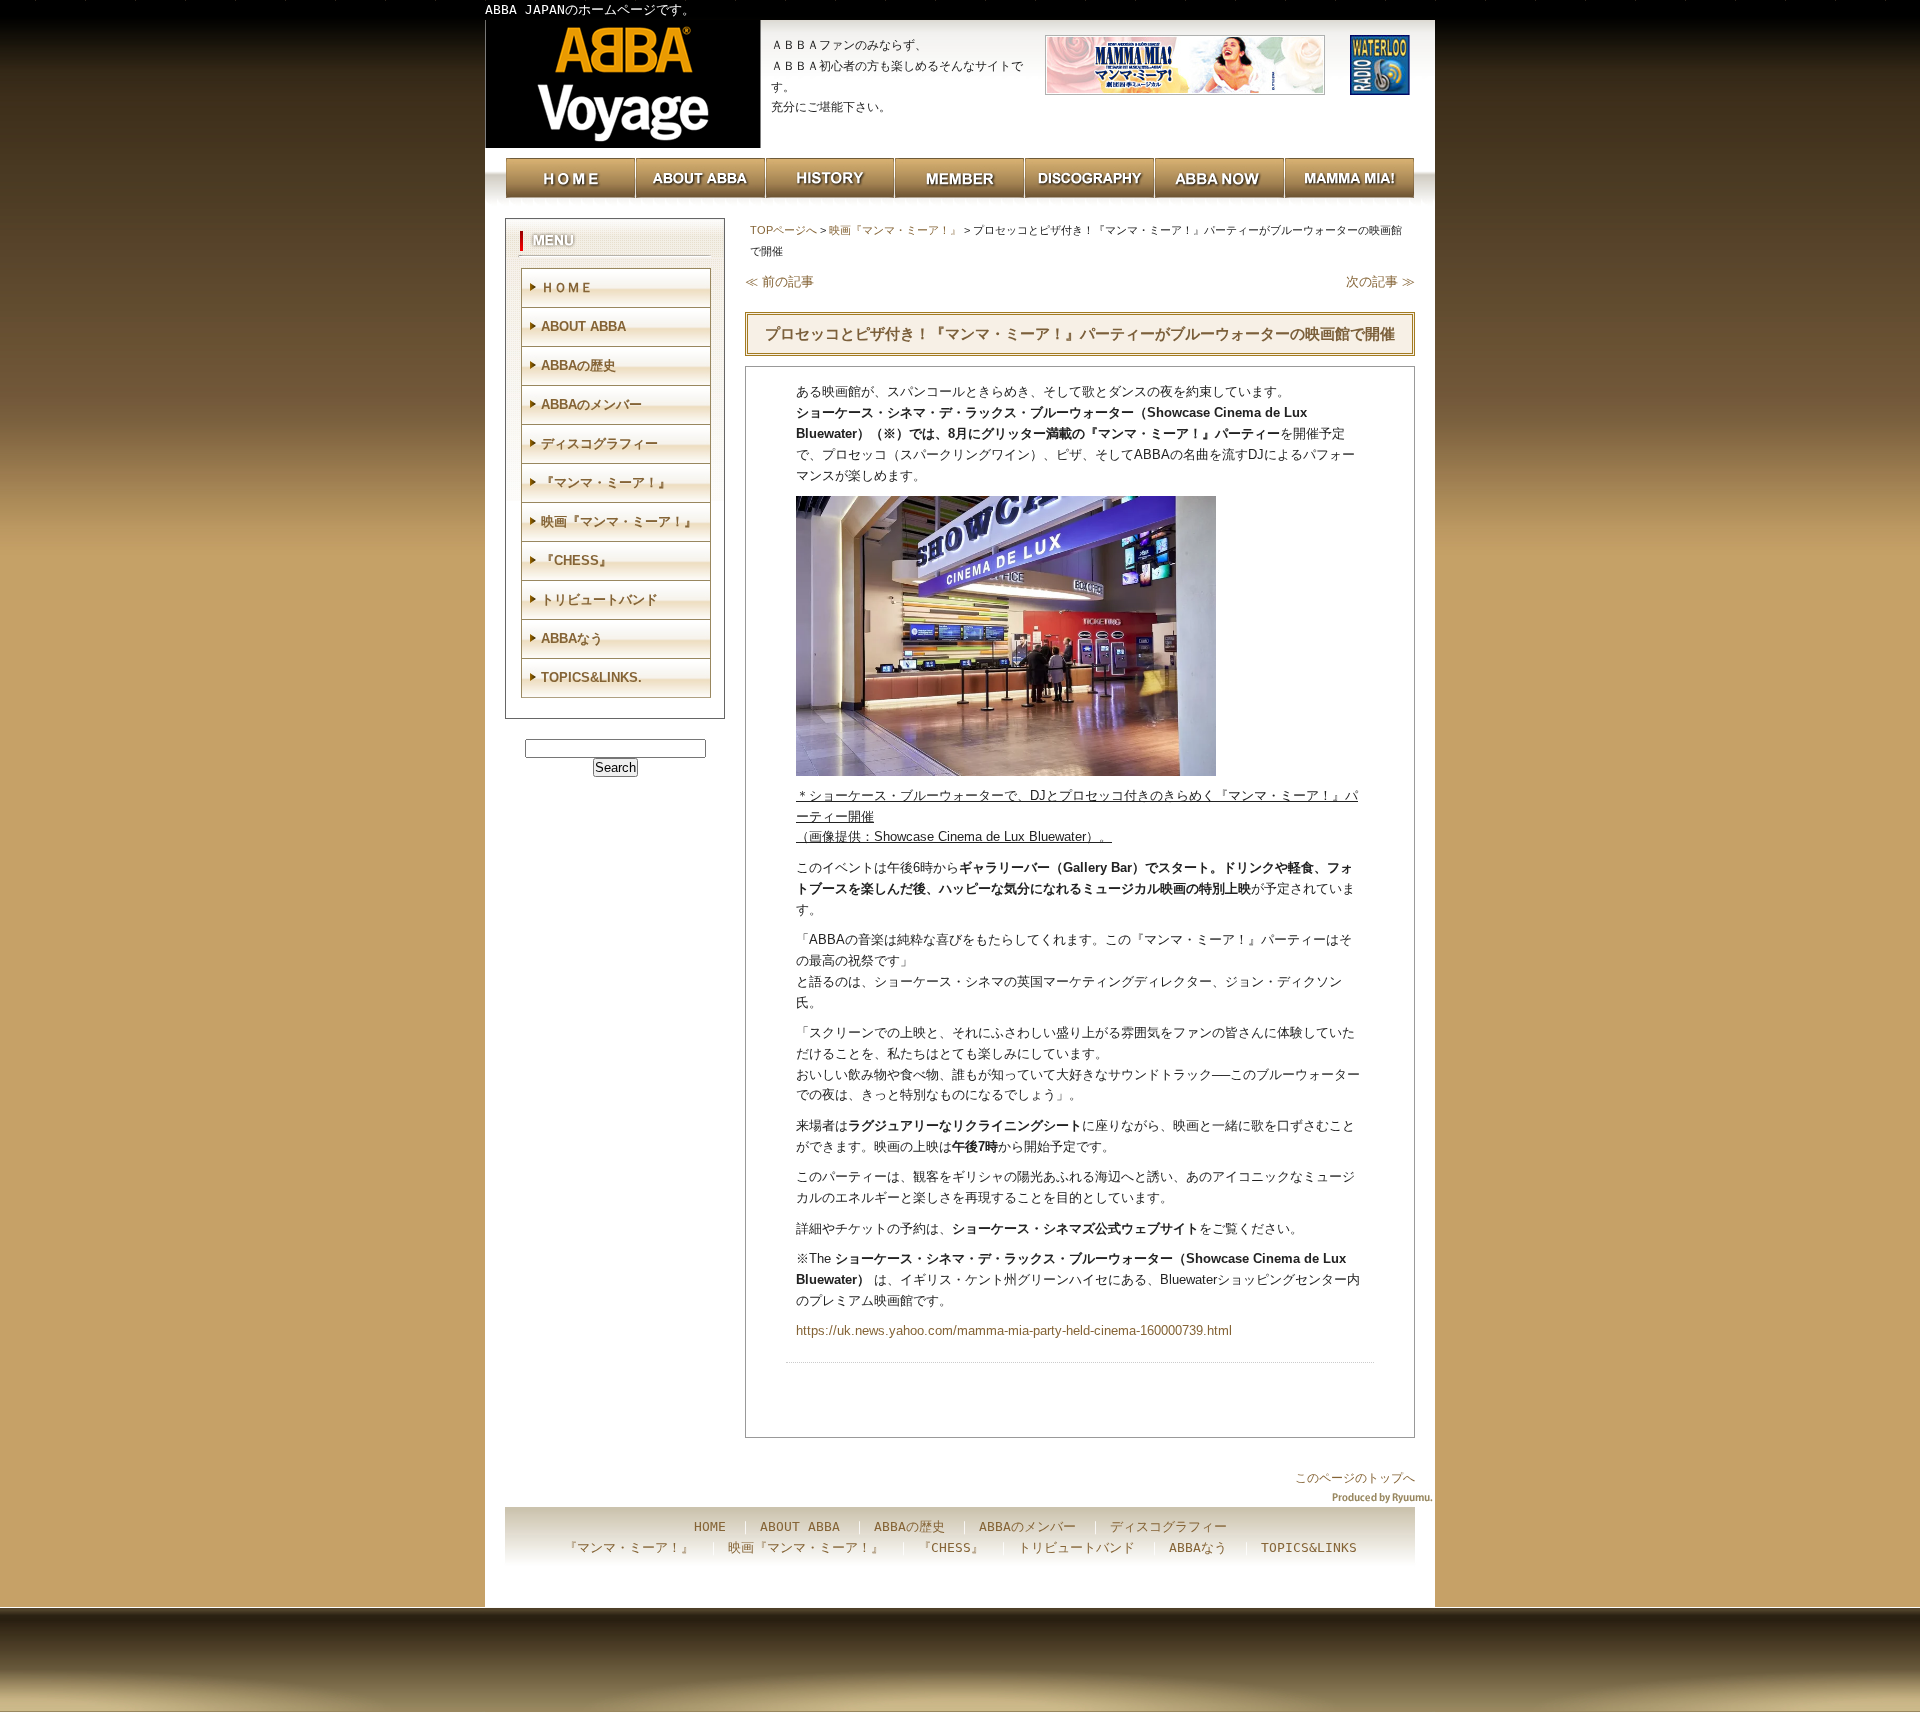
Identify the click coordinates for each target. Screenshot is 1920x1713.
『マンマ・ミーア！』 (606, 482)
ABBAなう (572, 638)
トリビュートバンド (599, 599)
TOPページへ (783, 230)
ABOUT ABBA (583, 326)
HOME (710, 1526)
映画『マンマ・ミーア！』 (895, 230)
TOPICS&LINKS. (591, 677)
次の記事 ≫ (1380, 281)
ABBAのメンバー (591, 404)
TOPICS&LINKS (1309, 1547)
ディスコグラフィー (599, 443)
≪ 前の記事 (779, 281)
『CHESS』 (576, 560)
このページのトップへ (1355, 1478)
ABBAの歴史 (578, 365)
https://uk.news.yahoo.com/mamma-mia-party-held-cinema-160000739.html (1014, 1330)
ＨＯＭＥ (567, 287)
